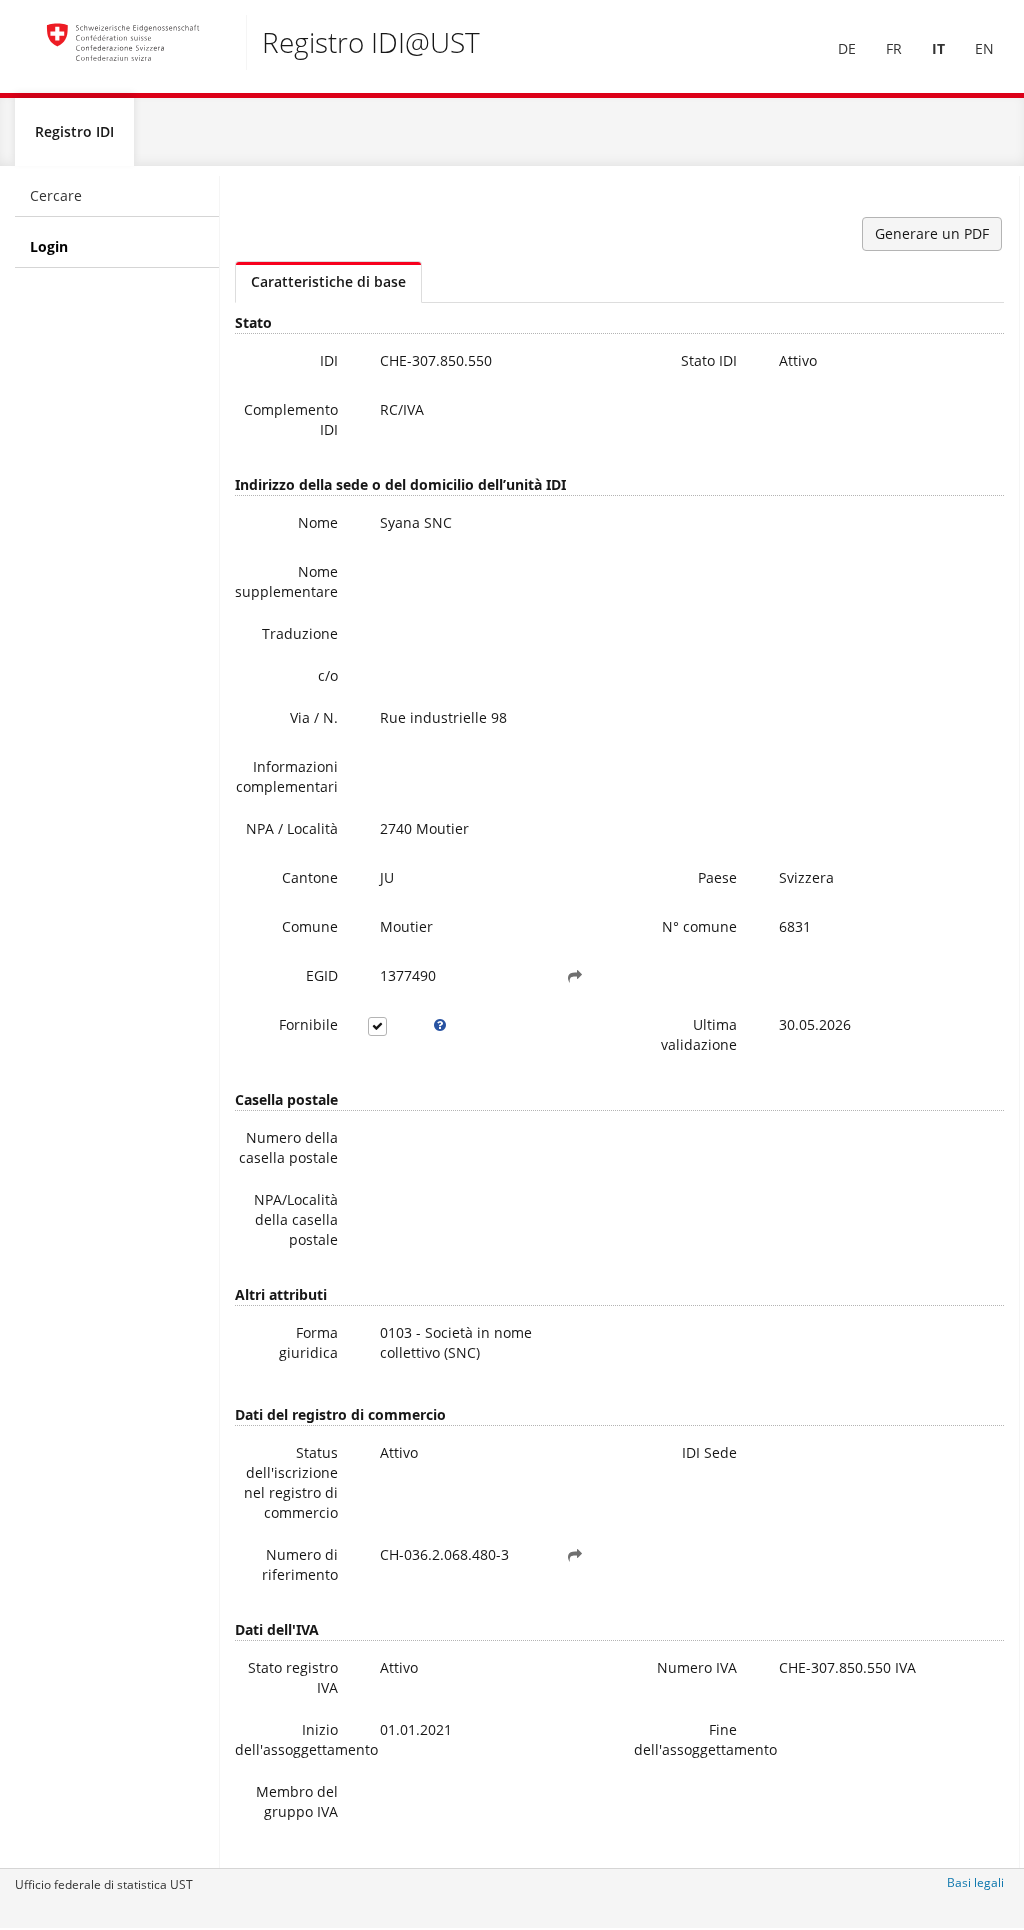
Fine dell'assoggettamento (693, 1739)
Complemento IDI (291, 419)
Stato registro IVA (293, 1677)
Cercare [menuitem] (56, 195)
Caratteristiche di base (328, 281)
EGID (322, 975)
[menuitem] (847, 49)
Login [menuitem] (49, 246)
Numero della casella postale (288, 1147)
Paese (717, 877)
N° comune (699, 926)
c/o (328, 675)
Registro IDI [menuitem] (74, 131)
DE (847, 48)
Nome (318, 522)
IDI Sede (709, 1452)
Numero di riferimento (300, 1564)
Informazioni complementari (287, 776)
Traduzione (300, 633)
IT (938, 48)
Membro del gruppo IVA (297, 1801)
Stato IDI (709, 360)
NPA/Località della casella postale (296, 1219)
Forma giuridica (308, 1342)
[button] (575, 976)
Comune (310, 926)
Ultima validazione (699, 1034)
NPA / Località (292, 828)
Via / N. (314, 717)
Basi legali (975, 1882)
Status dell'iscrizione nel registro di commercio (291, 1482)
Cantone (310, 877)
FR (894, 48)
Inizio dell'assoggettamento (294, 1739)
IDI (329, 360)
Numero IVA (697, 1667)
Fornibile (308, 1024)
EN (984, 48)
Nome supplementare (286, 581)
